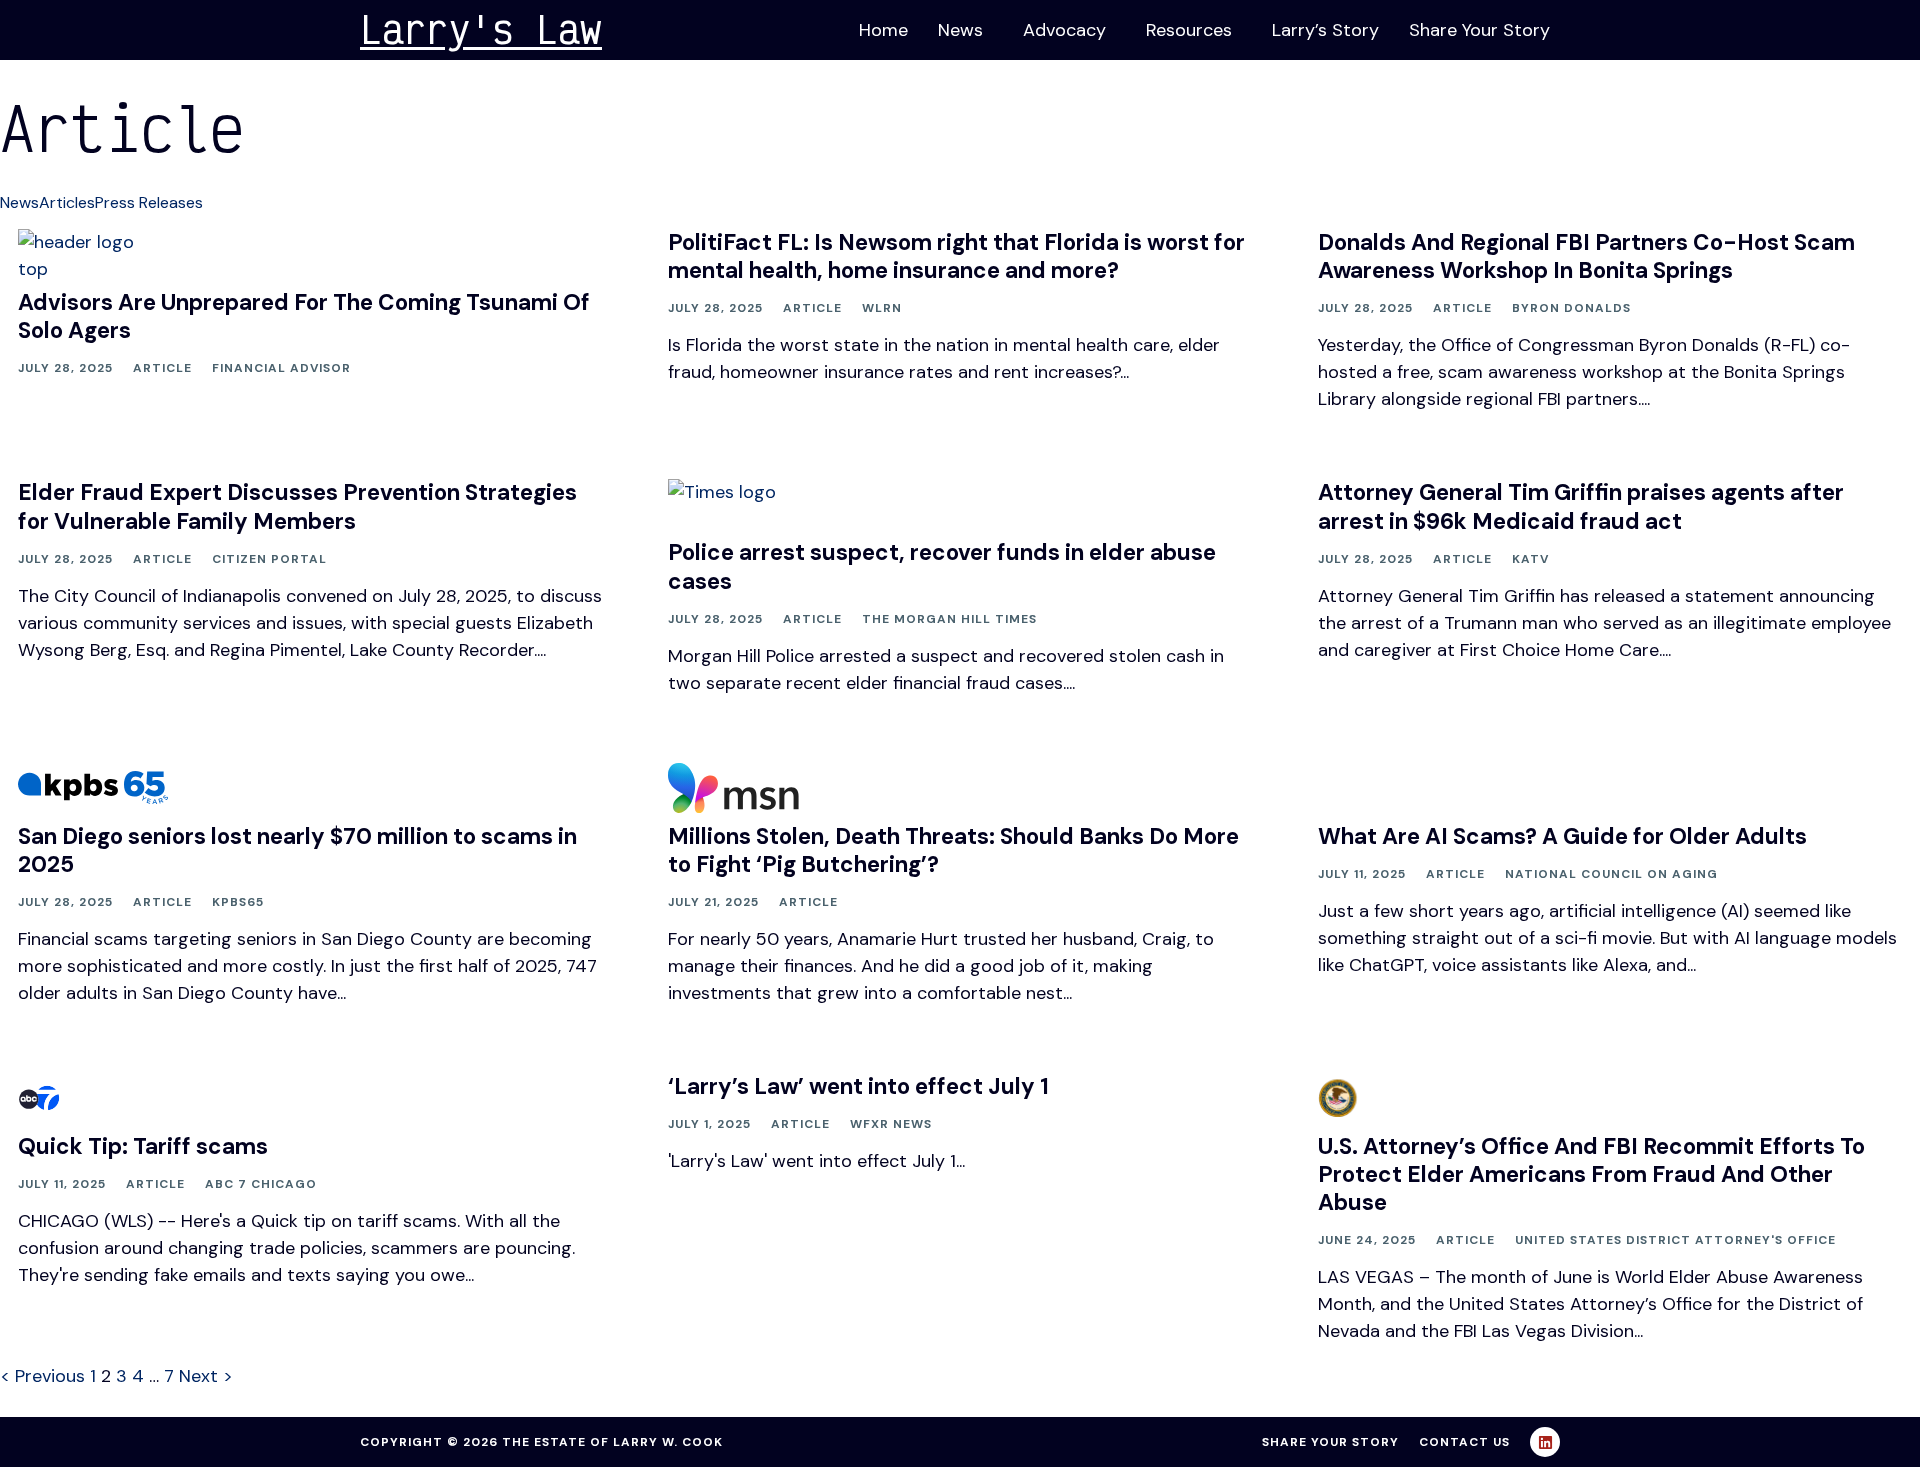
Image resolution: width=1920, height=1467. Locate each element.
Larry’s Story (1325, 30)
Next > (206, 1376)
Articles (67, 203)
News (960, 30)
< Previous (42, 1376)
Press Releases (149, 203)
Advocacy (1064, 30)
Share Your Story (1479, 30)
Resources (1189, 30)
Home (883, 30)
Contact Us (1464, 1442)
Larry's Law (481, 28)
